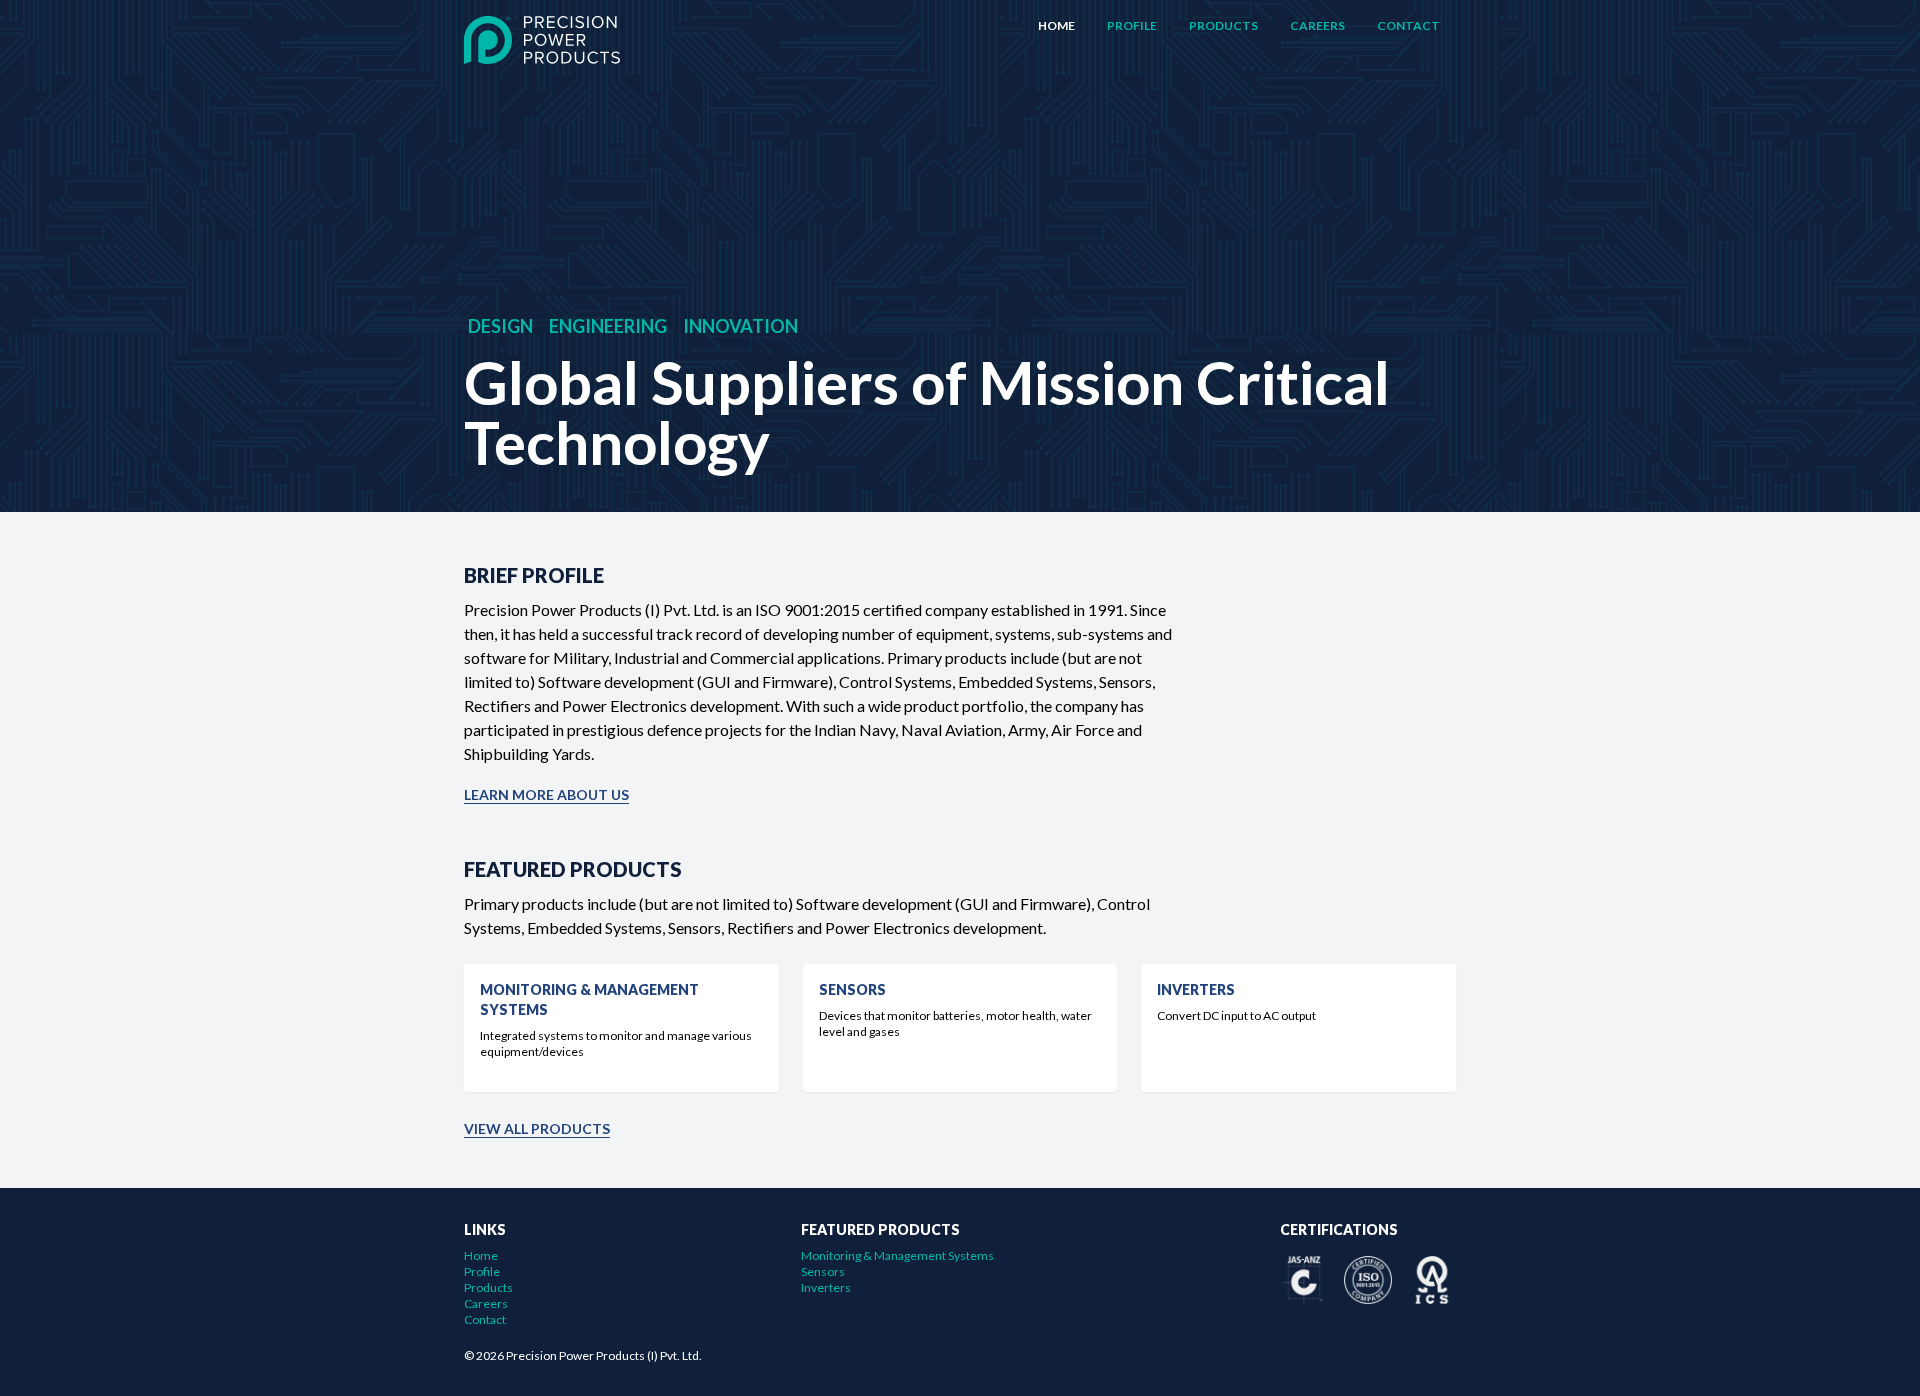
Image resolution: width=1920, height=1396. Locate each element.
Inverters (826, 1287)
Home (1056, 25)
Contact (1408, 25)
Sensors (823, 1271)
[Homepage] (542, 40)
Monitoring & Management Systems (897, 1255)
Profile (1132, 25)
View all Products (537, 1128)
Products (1223, 25)
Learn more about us (546, 794)
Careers (1317, 25)
